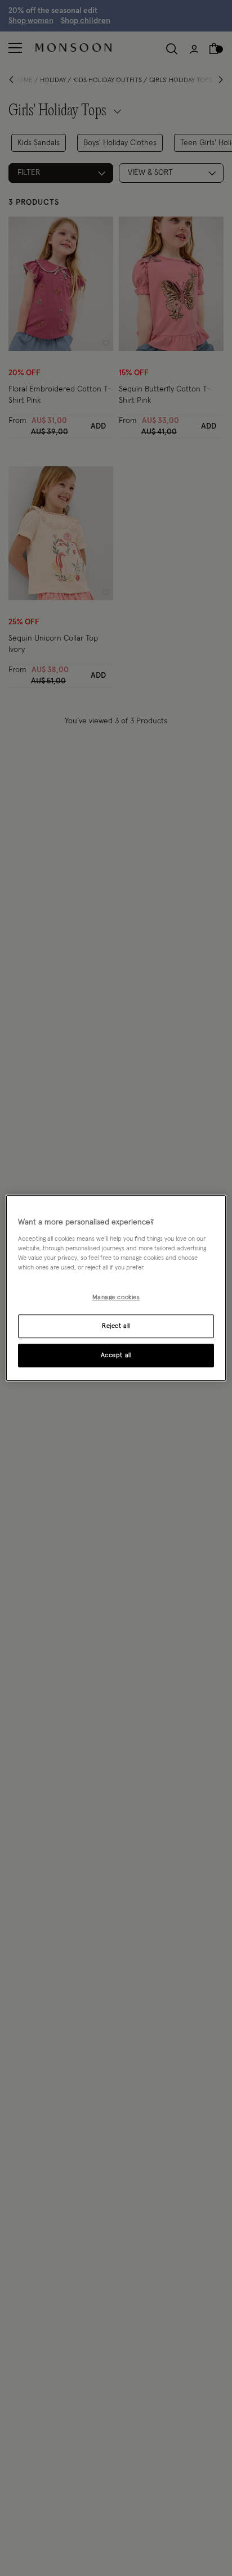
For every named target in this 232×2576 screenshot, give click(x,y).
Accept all (116, 1355)
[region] (116, 1288)
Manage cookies (116, 1297)
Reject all (116, 1326)
